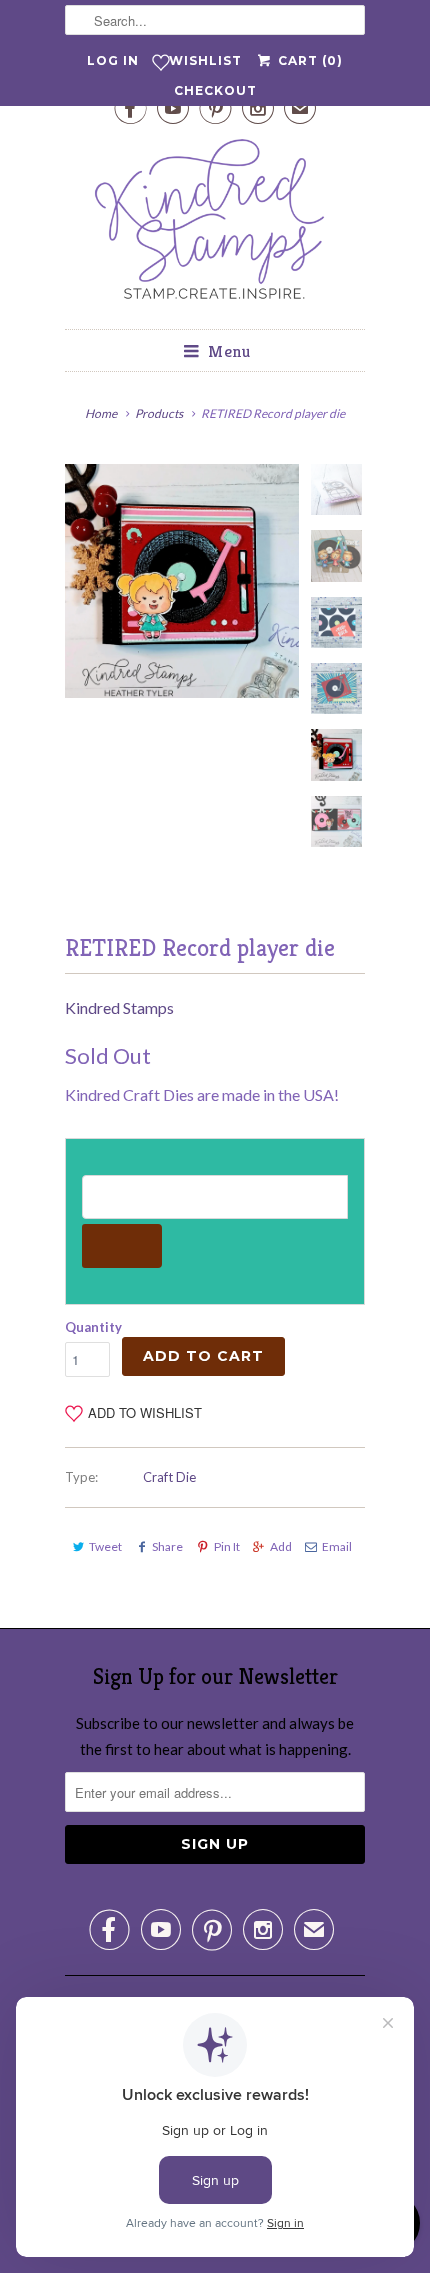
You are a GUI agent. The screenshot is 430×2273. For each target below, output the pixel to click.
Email (337, 1546)
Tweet (105, 1546)
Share (167, 1546)
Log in (113, 60)
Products (159, 413)
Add (281, 1546)
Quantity (93, 1327)
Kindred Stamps (119, 1007)
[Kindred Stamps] (215, 224)
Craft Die (169, 1477)
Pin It (226, 1546)
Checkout (215, 90)
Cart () (308, 60)
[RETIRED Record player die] (182, 581)
